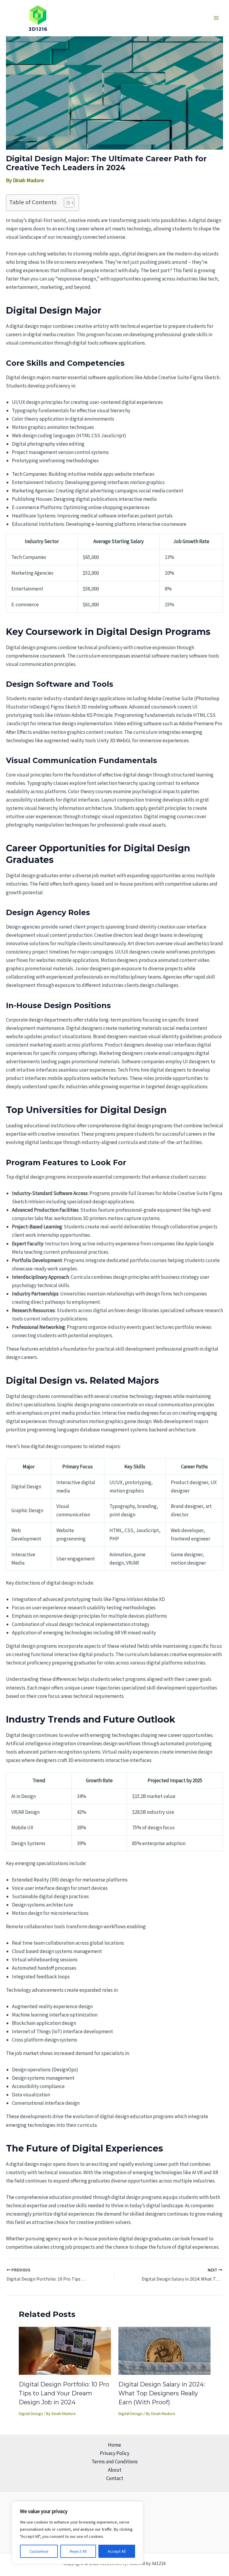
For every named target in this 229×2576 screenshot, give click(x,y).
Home (114, 2445)
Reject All (78, 2551)
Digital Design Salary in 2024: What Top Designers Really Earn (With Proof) (162, 2393)
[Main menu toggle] (216, 18)
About (115, 2470)
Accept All (117, 2551)
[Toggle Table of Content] (66, 203)
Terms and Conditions (115, 2462)
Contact (115, 2478)
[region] (78, 2533)
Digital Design (31, 2414)
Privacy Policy (115, 2453)
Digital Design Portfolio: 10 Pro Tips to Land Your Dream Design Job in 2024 (64, 2393)
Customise (39, 2551)
